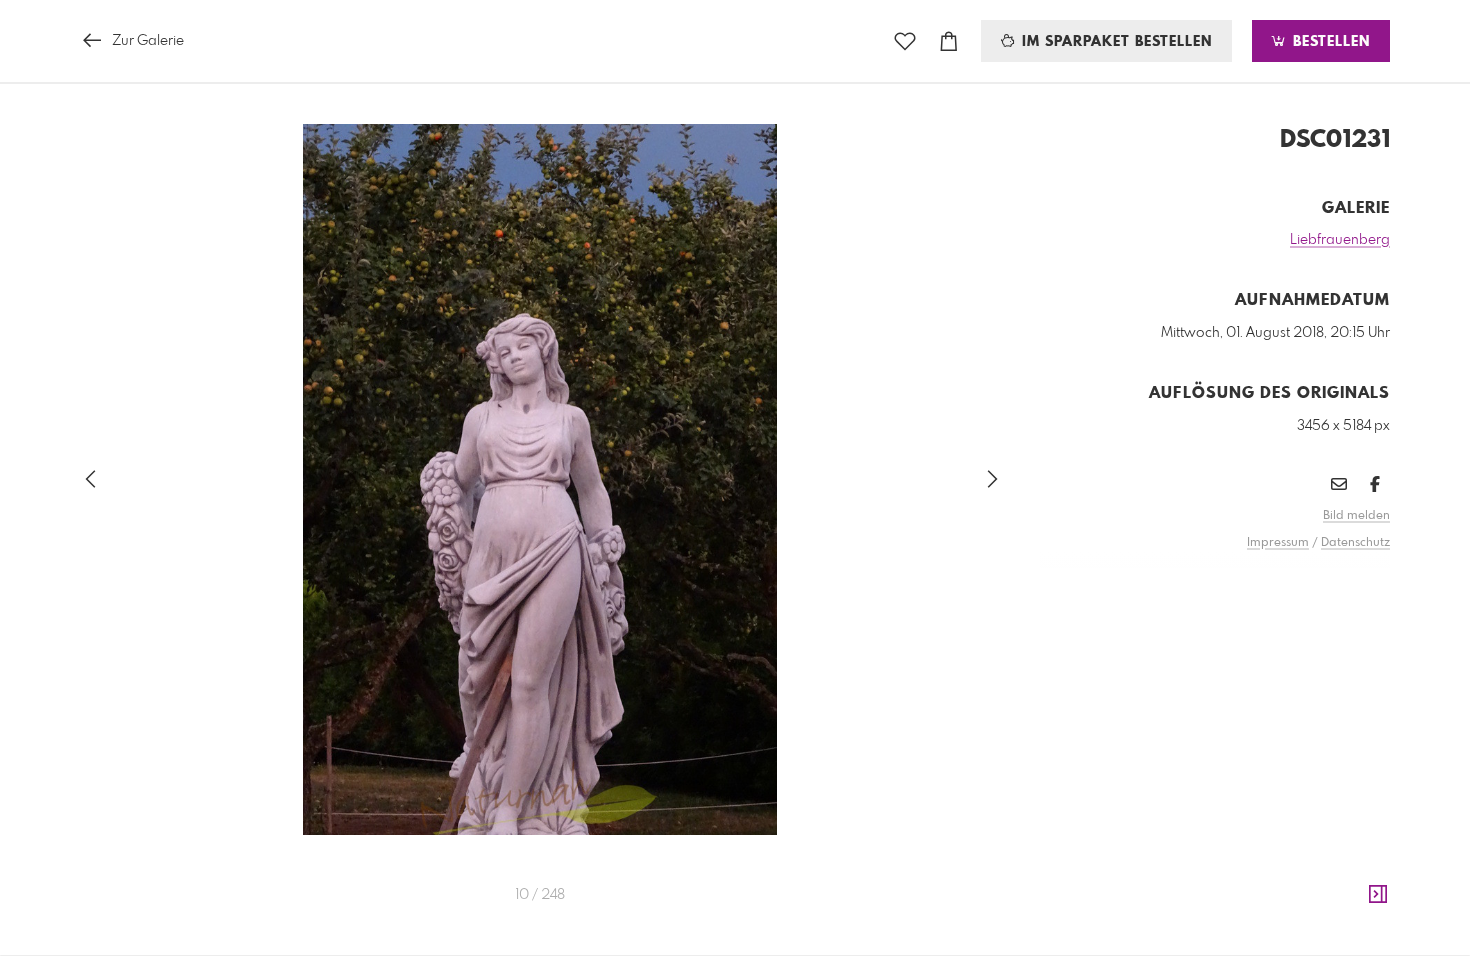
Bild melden (1356, 516)
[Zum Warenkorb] (949, 41)
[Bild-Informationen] (1378, 895)
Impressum (1278, 543)
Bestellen (1329, 42)
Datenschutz (1355, 543)
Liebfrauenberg (1340, 240)
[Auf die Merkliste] (905, 41)
